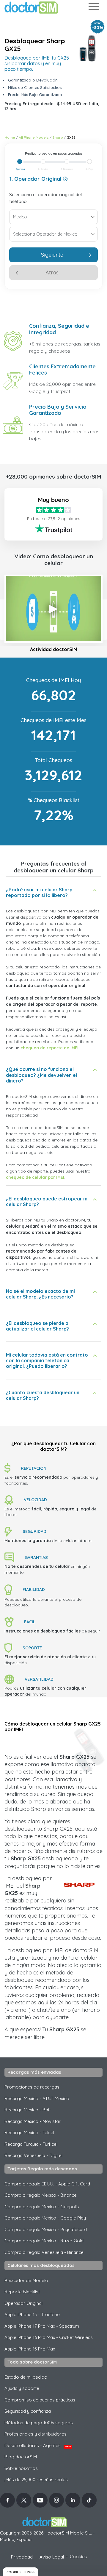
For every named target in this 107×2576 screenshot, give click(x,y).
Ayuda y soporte (22, 2388)
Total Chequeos (53, 760)
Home (10, 137)
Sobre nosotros (21, 2468)
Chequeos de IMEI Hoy (53, 680)
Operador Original (23, 2303)
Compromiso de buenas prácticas (40, 2400)
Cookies (78, 2557)
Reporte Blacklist (22, 2292)
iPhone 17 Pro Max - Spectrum (42, 2326)
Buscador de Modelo (26, 2280)
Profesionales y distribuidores (36, 2434)
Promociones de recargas (32, 2087)
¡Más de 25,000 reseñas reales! (37, 2480)
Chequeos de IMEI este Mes (53, 720)
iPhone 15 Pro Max (30, 2349)
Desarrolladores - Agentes (38, 2445)
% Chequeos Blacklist (54, 800)
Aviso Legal (52, 2557)
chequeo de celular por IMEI (35, 1177)
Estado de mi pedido (26, 2377)
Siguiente (52, 255)
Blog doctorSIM (21, 2457)
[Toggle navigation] (94, 8)
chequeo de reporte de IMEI (49, 1048)
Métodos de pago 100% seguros (39, 2423)
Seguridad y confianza (28, 2411)
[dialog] (21, 2572)
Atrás (52, 272)
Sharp (58, 137)
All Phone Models (34, 137)
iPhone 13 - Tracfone (32, 2314)
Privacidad (22, 2557)
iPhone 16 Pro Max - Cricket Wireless (49, 2337)
